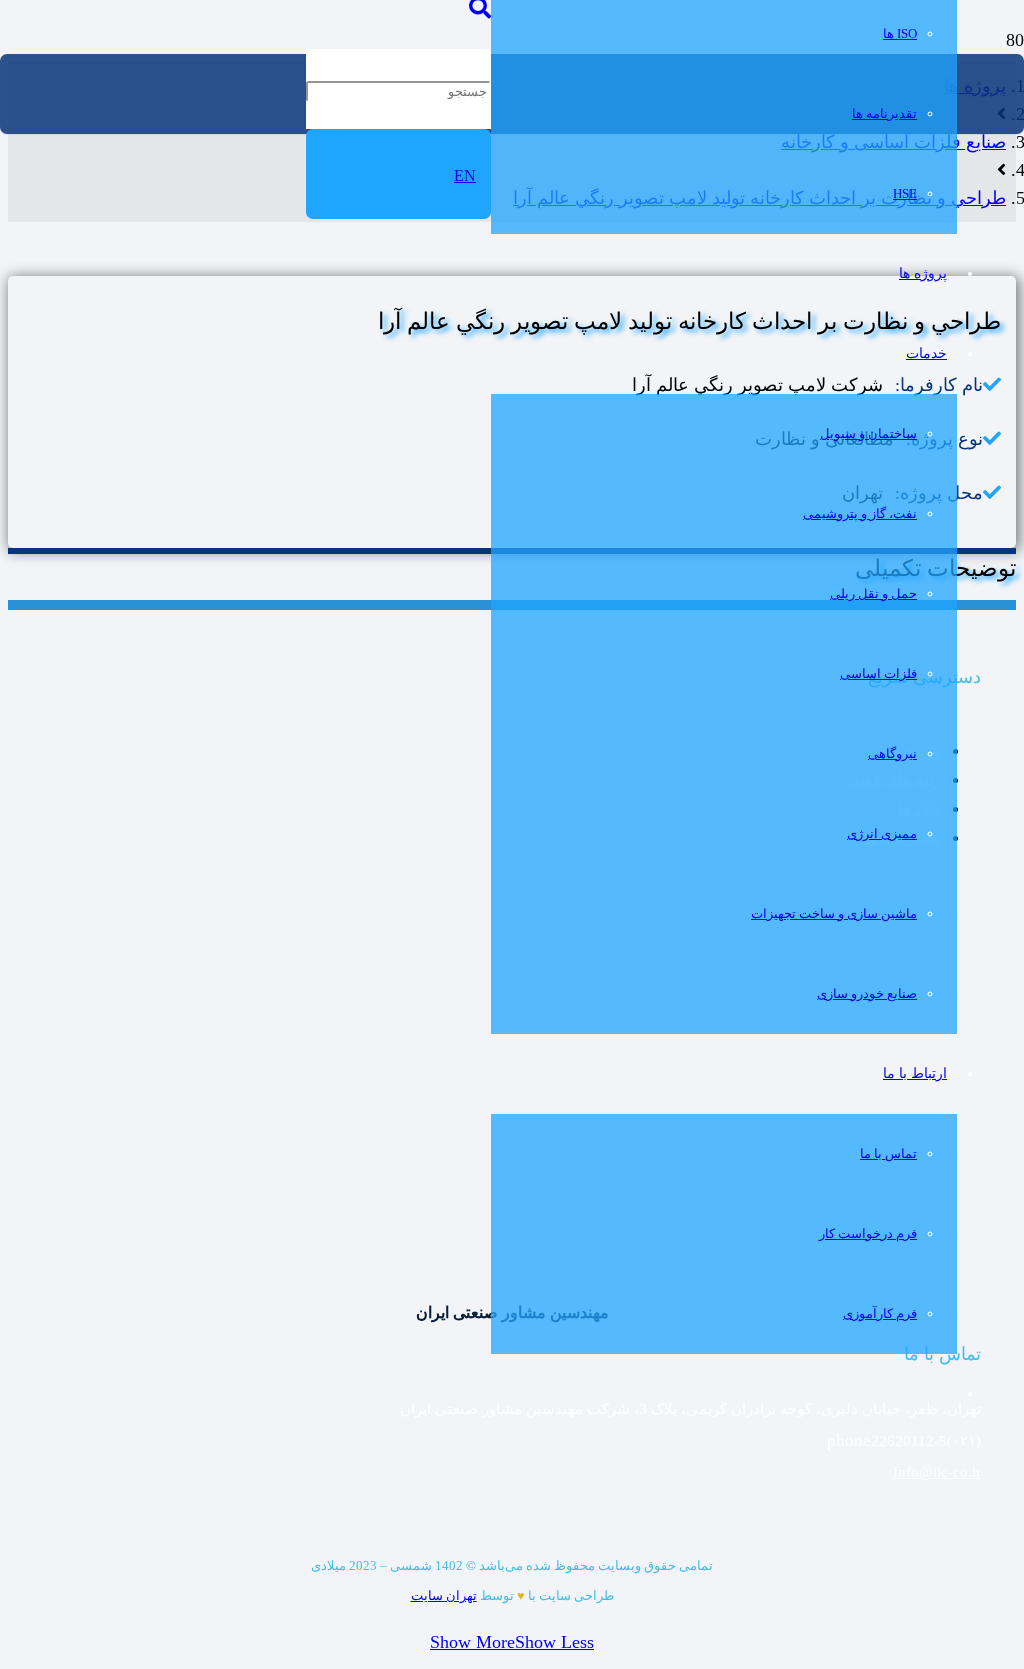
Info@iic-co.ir (937, 1472)
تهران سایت (444, 1595)
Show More (472, 1642)
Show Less (554, 1642)
